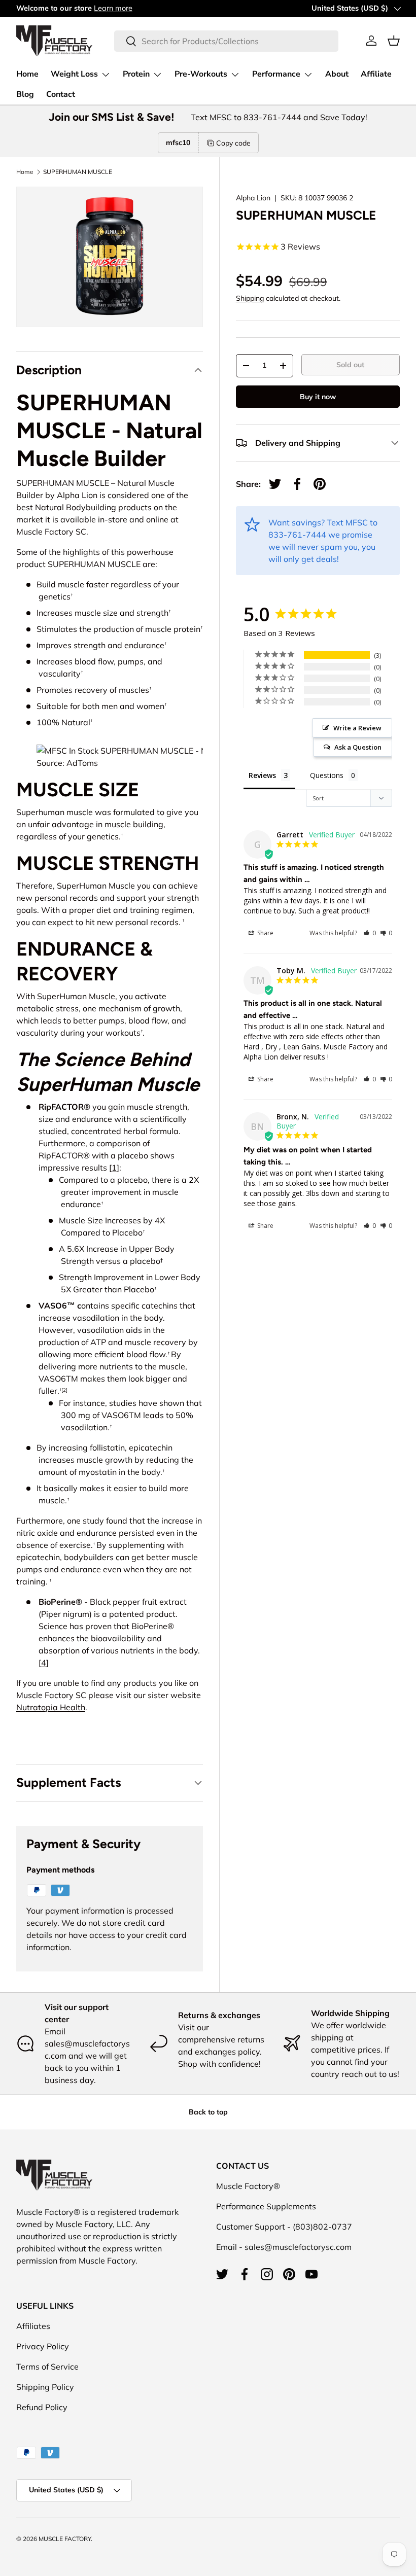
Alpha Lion (253, 198)
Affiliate (376, 74)
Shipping (250, 298)
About (337, 74)
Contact (61, 94)
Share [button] (265, 933)
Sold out (350, 365)
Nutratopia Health (51, 1707)
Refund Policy (42, 2407)
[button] (394, 41)
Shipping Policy (45, 2387)
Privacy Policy (43, 2346)
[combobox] (226, 41)
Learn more (113, 8)
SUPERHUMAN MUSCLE (78, 172)
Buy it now (318, 397)
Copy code (233, 143)
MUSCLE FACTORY (65, 2539)
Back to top (208, 2112)
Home (27, 74)
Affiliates (33, 2326)
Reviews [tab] (262, 775)
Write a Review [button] (357, 728)
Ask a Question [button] (358, 747)
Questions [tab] (327, 775)
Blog (25, 94)
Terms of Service (47, 2367)
